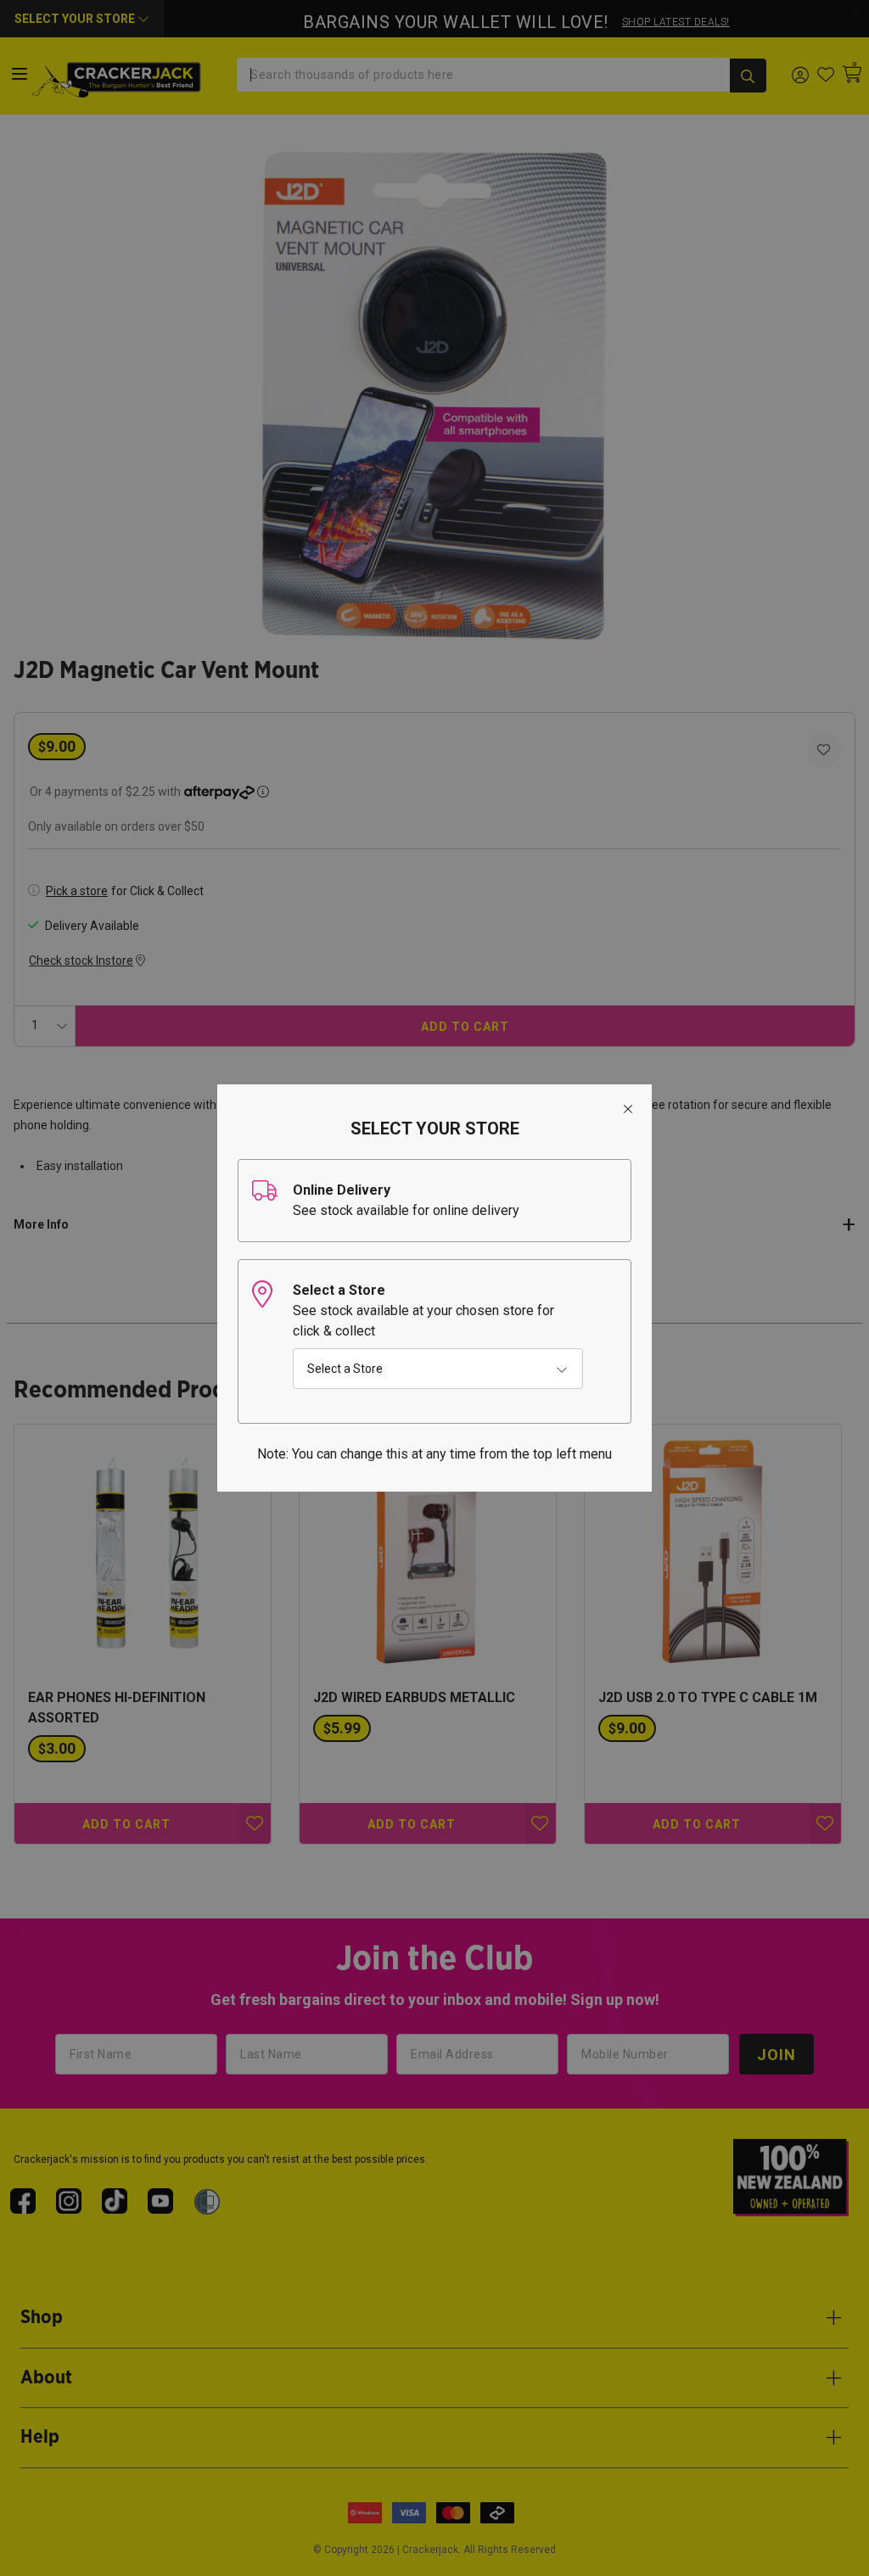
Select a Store (345, 1369)
